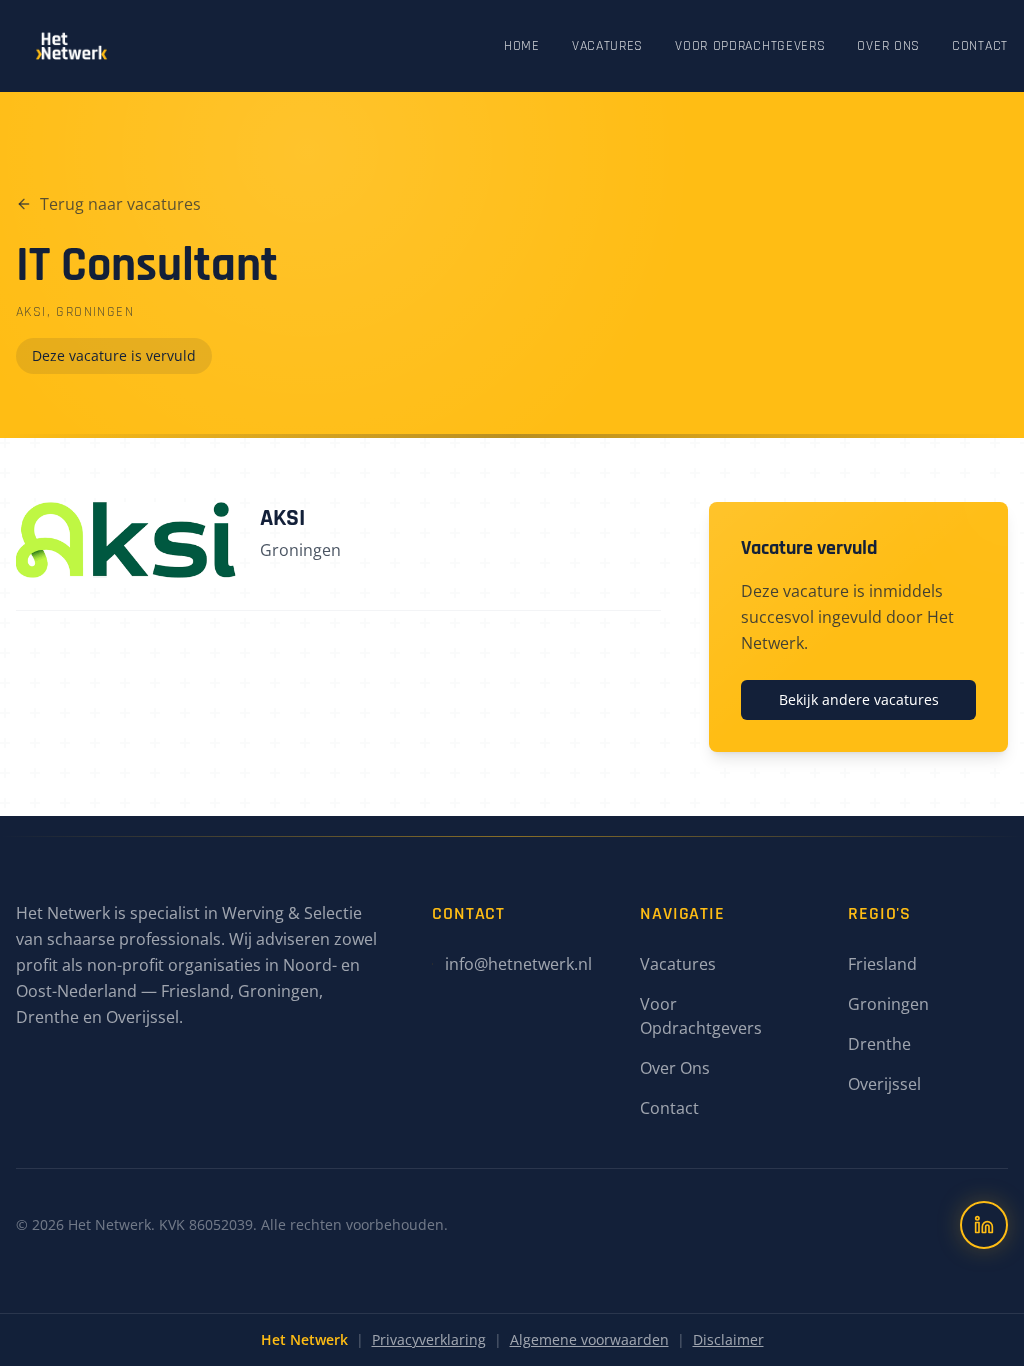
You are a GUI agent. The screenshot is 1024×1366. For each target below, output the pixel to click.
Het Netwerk (304, 1339)
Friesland (882, 964)
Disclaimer (728, 1339)
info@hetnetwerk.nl (518, 964)
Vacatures (607, 46)
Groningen (888, 1004)
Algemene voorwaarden (589, 1339)
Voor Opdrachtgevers (750, 46)
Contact (980, 46)
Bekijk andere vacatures (859, 699)
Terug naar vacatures (120, 204)
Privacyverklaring (429, 1339)
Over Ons (888, 46)
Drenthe (879, 1044)
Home (522, 46)
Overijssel (884, 1084)
